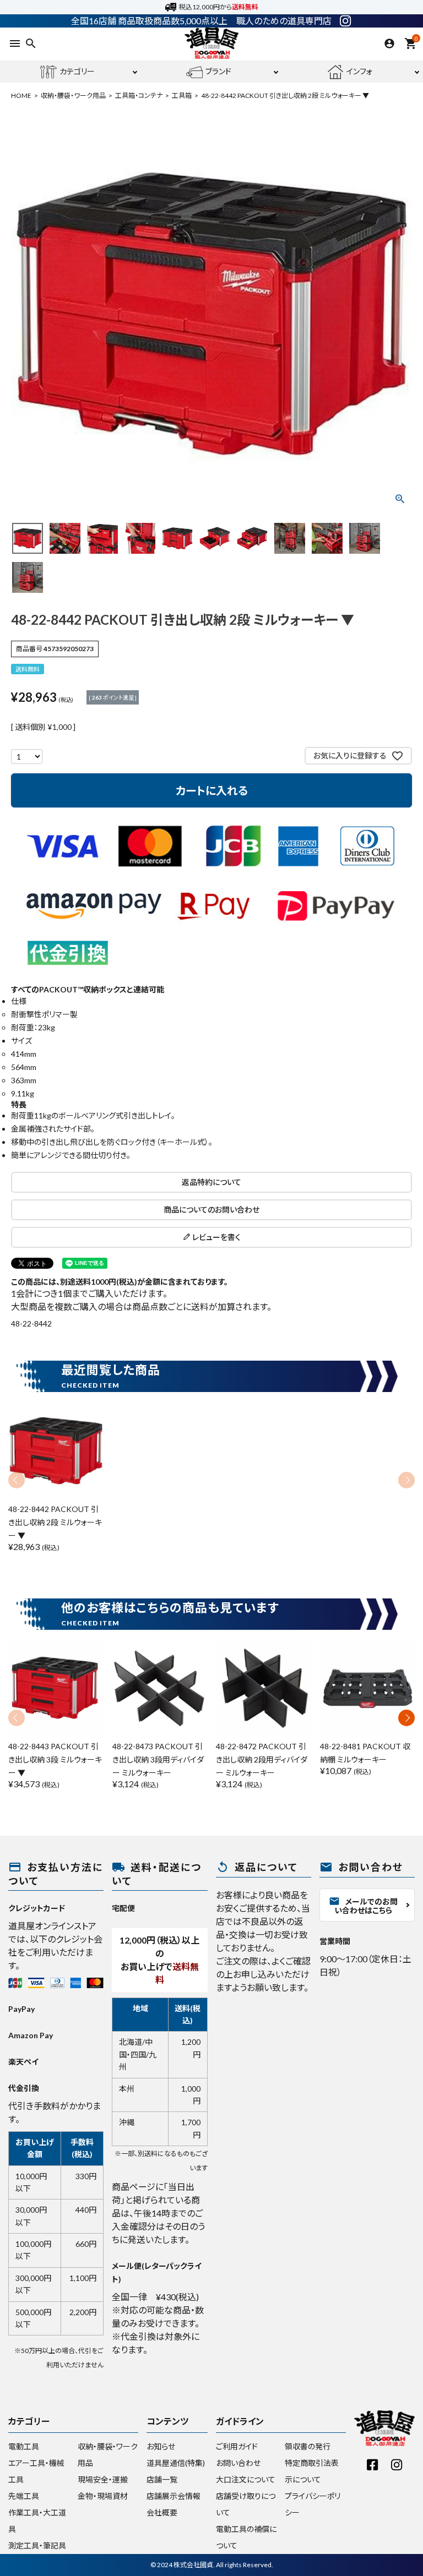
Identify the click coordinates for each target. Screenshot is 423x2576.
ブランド (218, 71)
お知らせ (161, 2446)
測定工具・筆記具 (37, 2545)
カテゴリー (77, 71)
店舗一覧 (162, 2479)
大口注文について (246, 2479)
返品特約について (211, 1182)
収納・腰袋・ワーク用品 (73, 95)
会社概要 (162, 2512)
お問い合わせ (238, 2463)
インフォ (359, 71)
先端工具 (24, 2496)
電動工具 (24, 2446)
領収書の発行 (308, 2446)
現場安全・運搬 (103, 2479)
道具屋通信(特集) (176, 2463)
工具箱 (182, 95)
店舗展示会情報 (173, 2496)
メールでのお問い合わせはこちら (363, 1905)
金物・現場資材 (103, 2496)
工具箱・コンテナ (139, 95)
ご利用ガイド (237, 2446)
